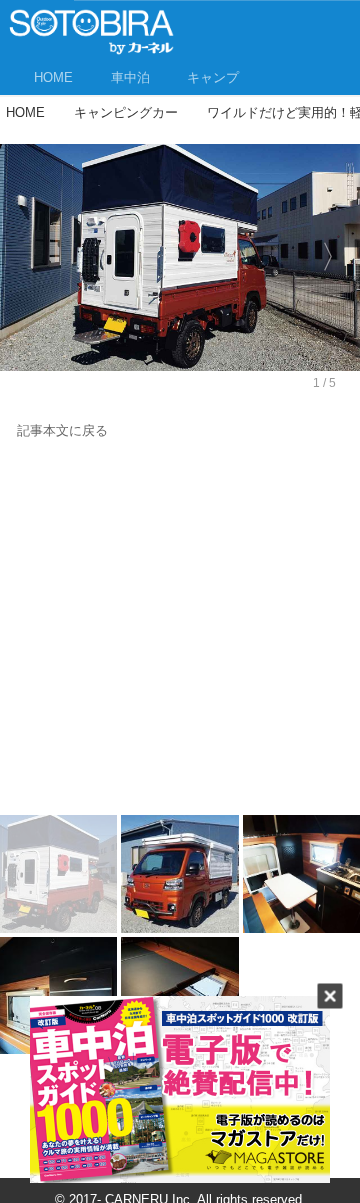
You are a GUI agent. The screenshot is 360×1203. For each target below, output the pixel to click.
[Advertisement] (180, 632)
